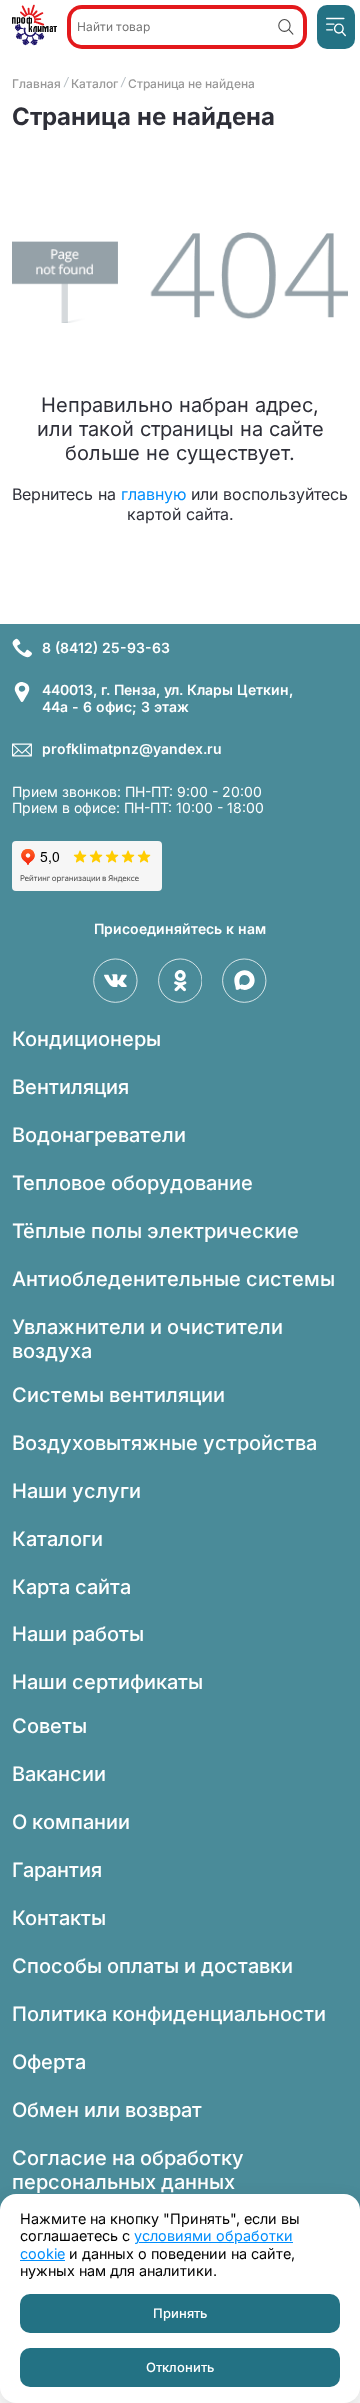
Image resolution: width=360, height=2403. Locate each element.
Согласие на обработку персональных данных (128, 2170)
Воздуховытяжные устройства (164, 1443)
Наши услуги (76, 1491)
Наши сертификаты (107, 1682)
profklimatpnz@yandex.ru (132, 749)
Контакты (59, 1918)
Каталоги (57, 1539)
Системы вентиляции (118, 1395)
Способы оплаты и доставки (152, 1966)
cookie (42, 2253)
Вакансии (59, 1774)
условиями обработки (213, 2235)
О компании (71, 1822)
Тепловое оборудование (132, 1183)
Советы (49, 1726)
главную (153, 494)
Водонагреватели (99, 1135)
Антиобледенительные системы (173, 1279)
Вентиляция (70, 1087)
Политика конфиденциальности (169, 2014)
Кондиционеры (86, 1039)
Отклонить (180, 2367)
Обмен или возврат (107, 2110)
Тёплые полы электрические (155, 1231)
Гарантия (57, 1870)
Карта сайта (71, 1587)
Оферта (49, 2062)
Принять (180, 2313)
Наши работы (78, 1634)
